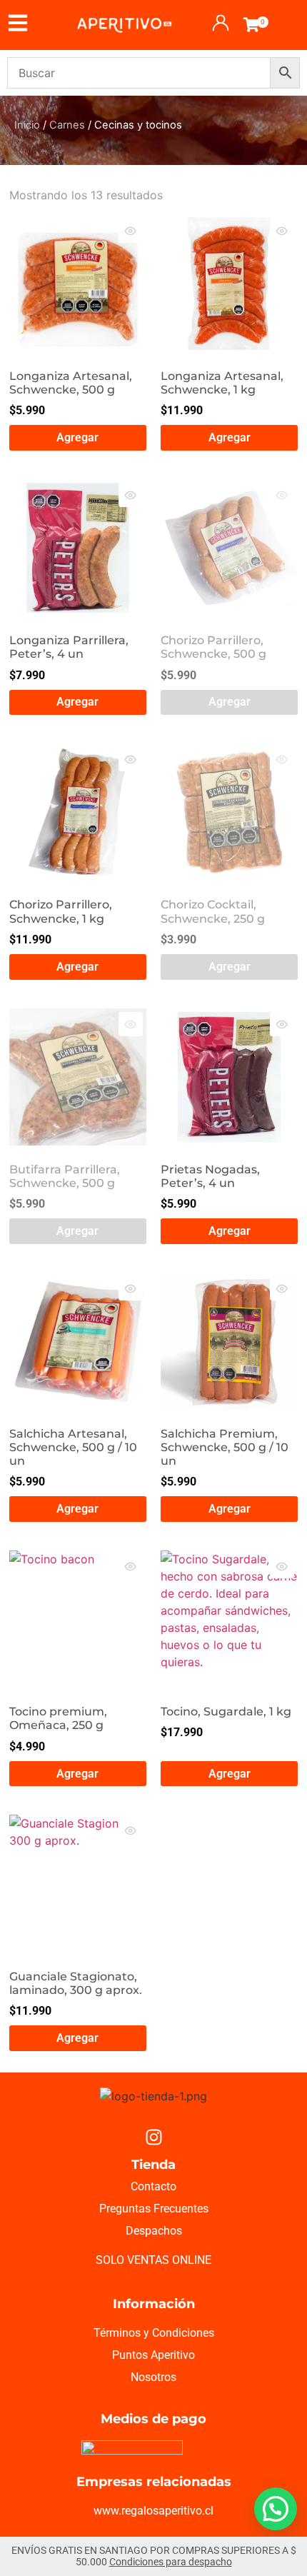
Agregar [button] (77, 437)
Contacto (153, 2186)
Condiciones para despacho (171, 2562)
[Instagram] (153, 2137)
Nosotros (153, 2377)
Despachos (154, 2231)
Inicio (27, 125)
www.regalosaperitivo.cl (153, 2511)
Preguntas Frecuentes (154, 2209)
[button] (276, 2509)
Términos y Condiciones (154, 2333)
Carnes (67, 125)
